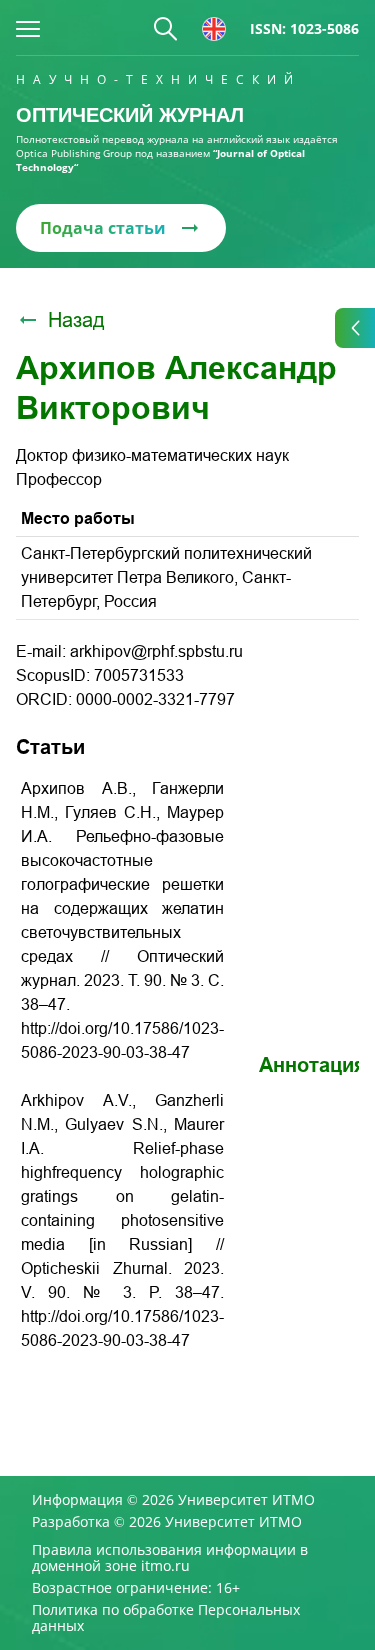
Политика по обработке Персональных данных (166, 1618)
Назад (76, 320)
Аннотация (312, 1065)
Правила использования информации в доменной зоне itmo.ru (170, 1558)
